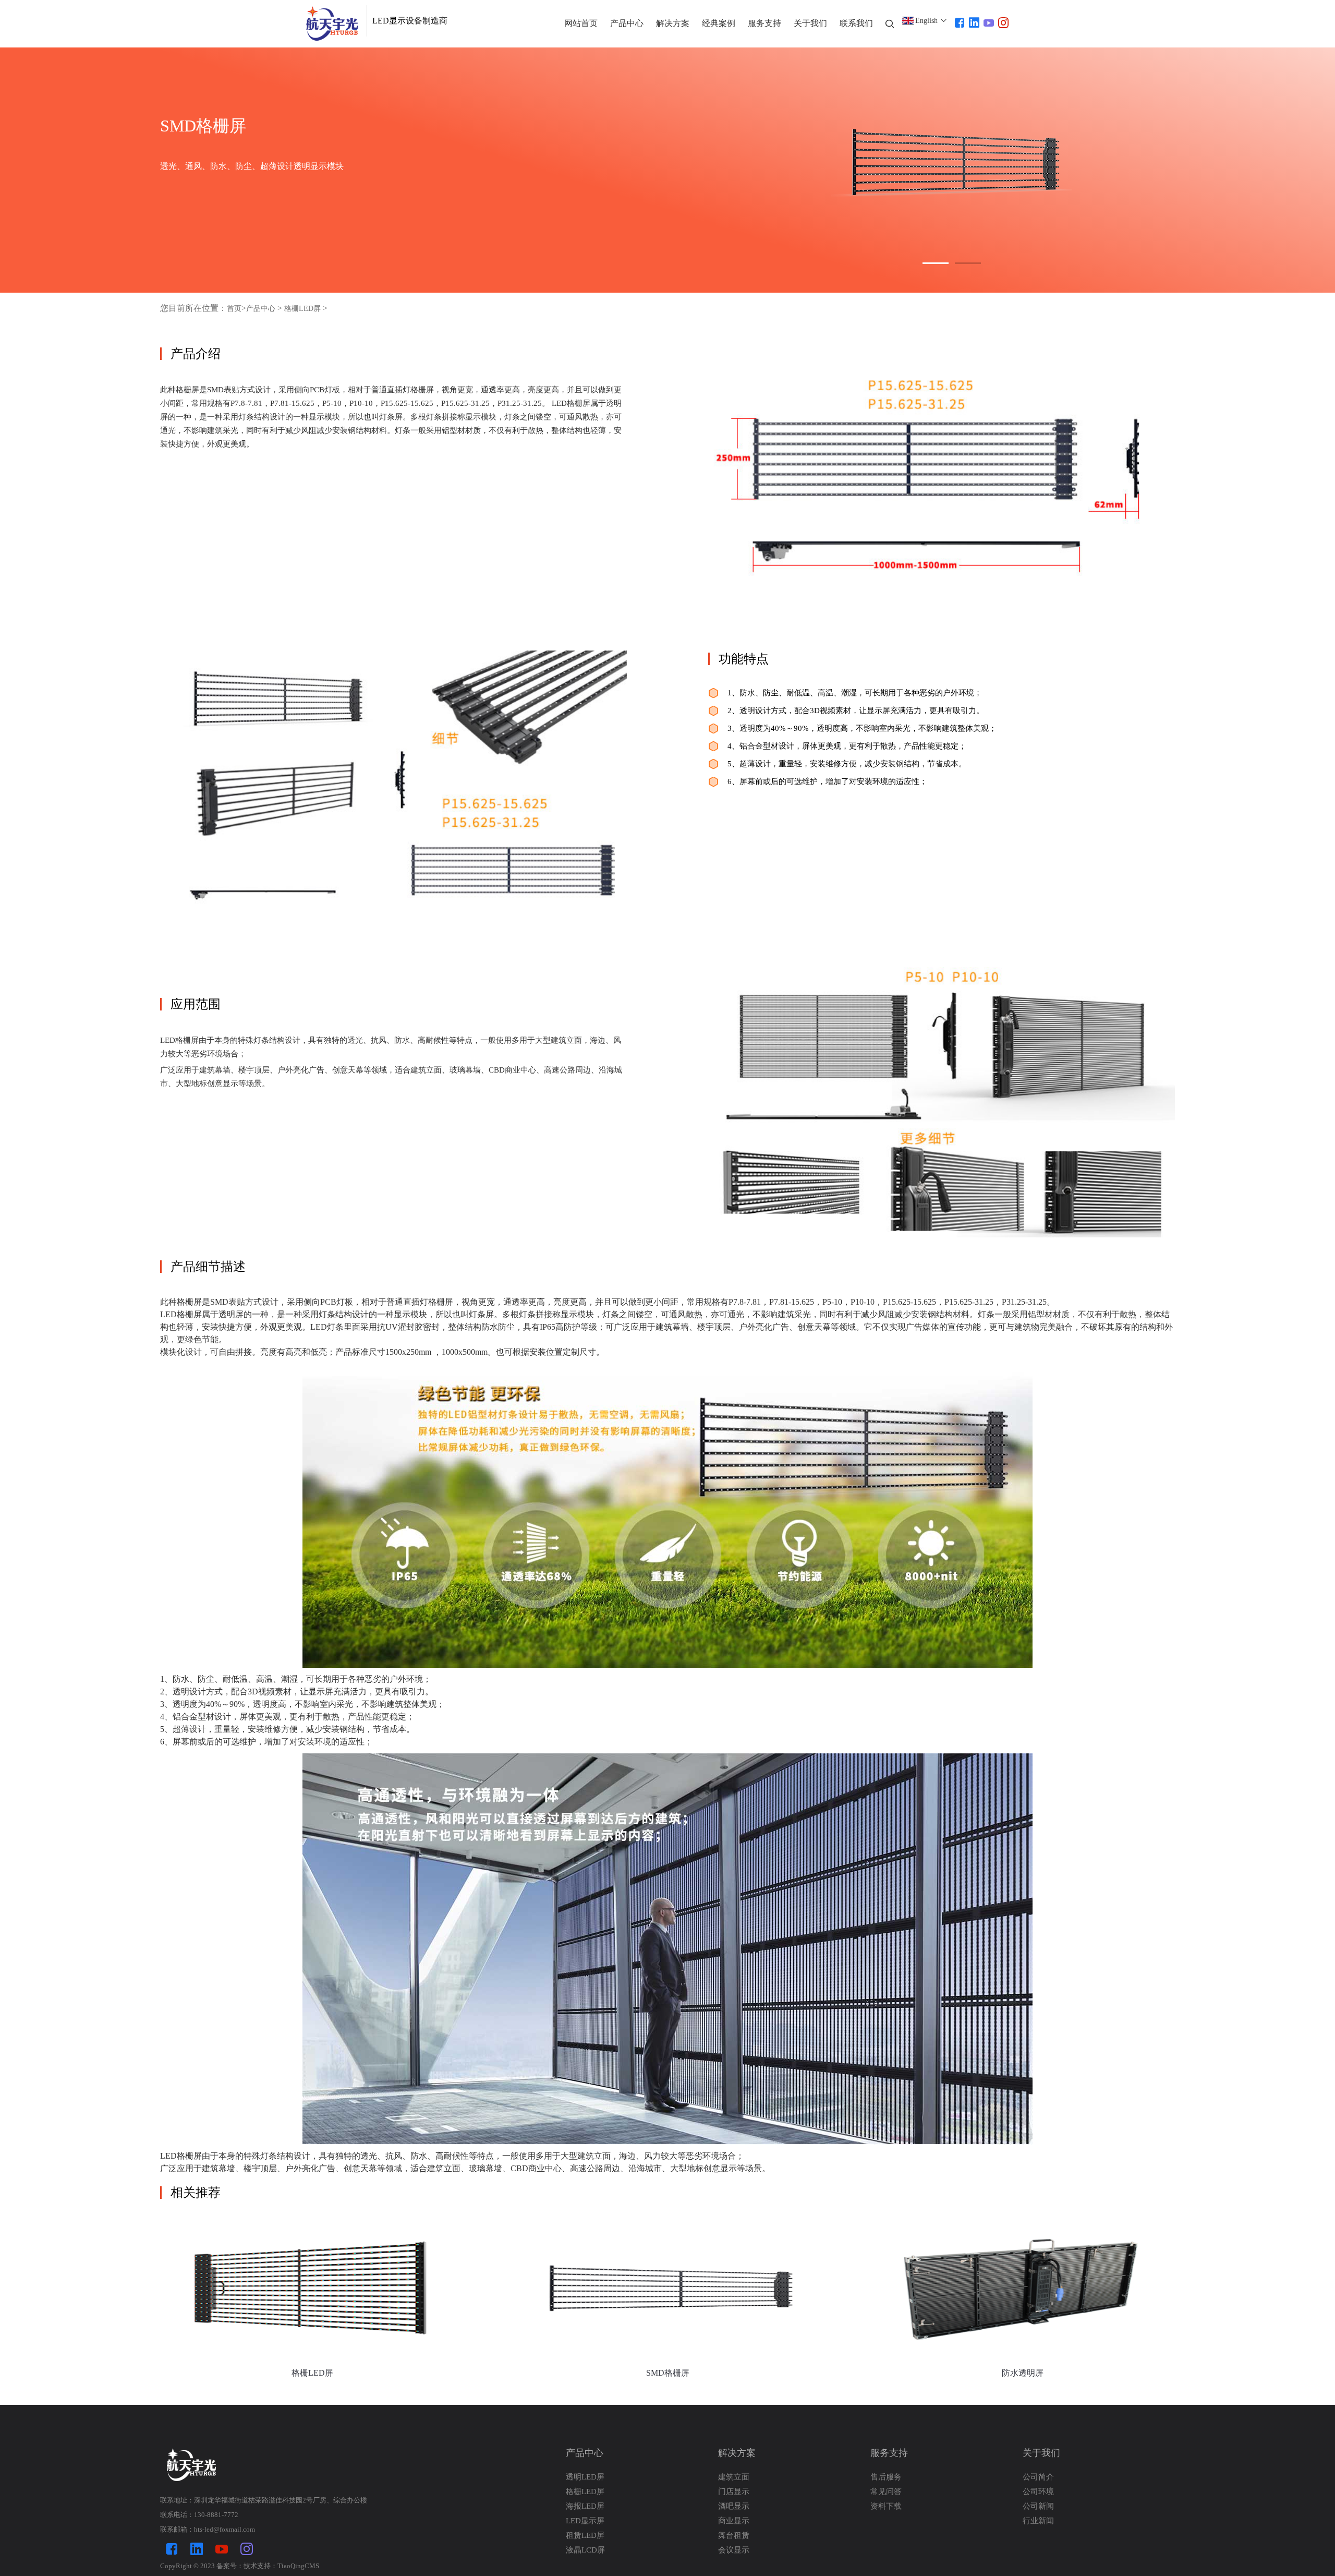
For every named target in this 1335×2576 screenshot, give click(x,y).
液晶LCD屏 (585, 2550)
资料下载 (886, 2506)
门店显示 (734, 2491)
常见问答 (886, 2491)
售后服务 (886, 2477)
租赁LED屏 (585, 2535)
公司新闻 (1038, 2506)
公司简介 (1038, 2477)
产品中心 (261, 309)
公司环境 (1038, 2491)
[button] (936, 263)
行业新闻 (1038, 2521)
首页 (234, 309)
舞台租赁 (734, 2535)
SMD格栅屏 (668, 2373)
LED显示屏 (585, 2521)
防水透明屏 (1023, 2373)
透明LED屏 (585, 2477)
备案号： (230, 2566)
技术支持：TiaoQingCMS (281, 2566)
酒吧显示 (734, 2506)
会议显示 (734, 2550)
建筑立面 (734, 2477)
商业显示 (734, 2521)
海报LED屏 (585, 2506)
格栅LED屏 (302, 309)
